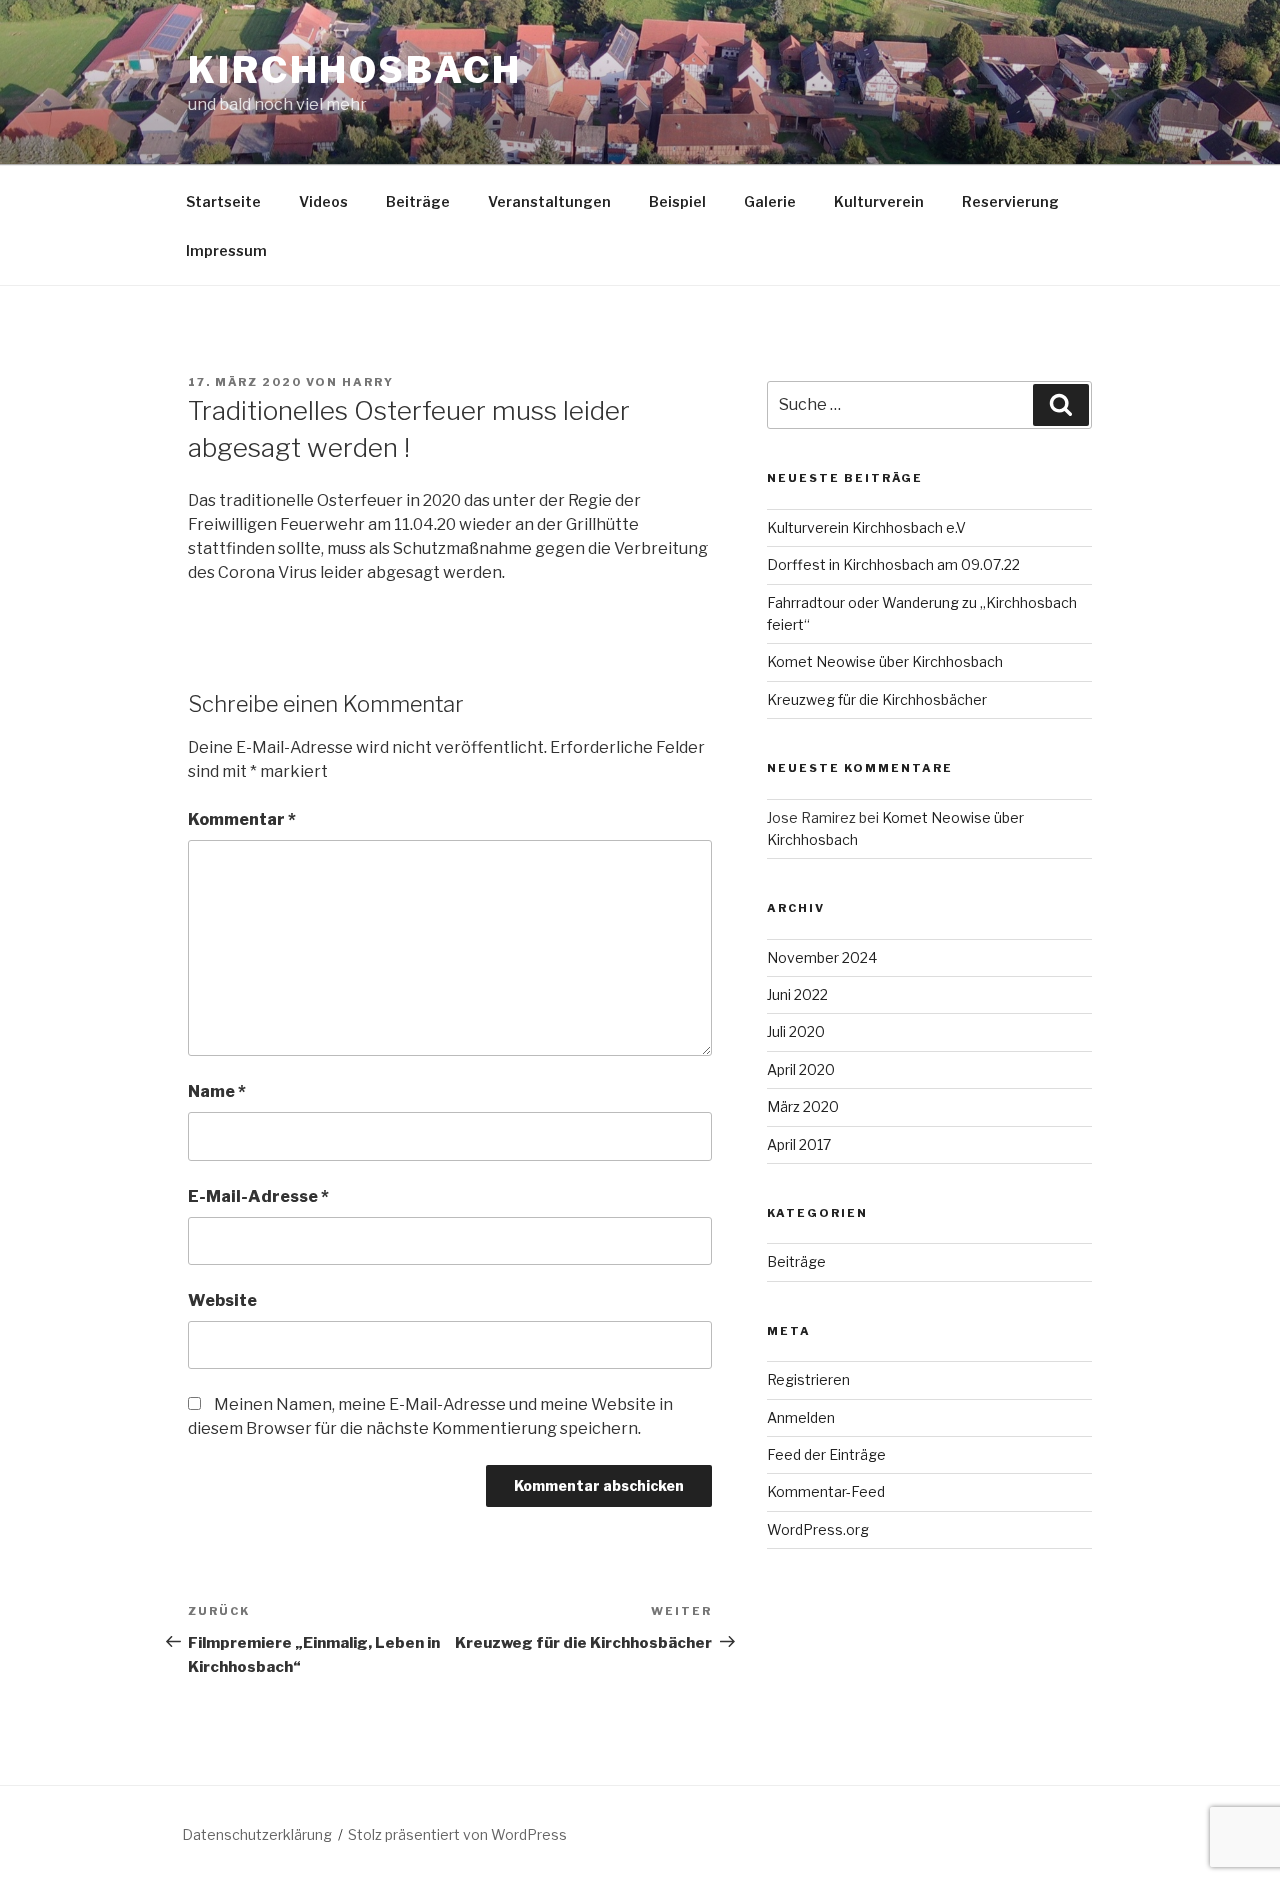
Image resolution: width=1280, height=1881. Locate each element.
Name (217, 1091)
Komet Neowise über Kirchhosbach (885, 661)
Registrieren (808, 1379)
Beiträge (418, 201)
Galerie (770, 201)
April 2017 (799, 1144)
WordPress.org (818, 1529)
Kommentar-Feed (826, 1491)
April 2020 (801, 1069)
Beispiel (677, 201)
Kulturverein (879, 201)
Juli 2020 (796, 1031)
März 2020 (803, 1106)
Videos (323, 201)
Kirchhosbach (355, 70)
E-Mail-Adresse (258, 1196)
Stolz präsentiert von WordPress (457, 1834)
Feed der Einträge (826, 1454)
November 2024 (822, 957)
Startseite (223, 201)
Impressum (226, 250)
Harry (368, 382)
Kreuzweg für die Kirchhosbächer (877, 699)
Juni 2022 (797, 994)
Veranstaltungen (549, 201)
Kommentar (242, 819)
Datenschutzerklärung (257, 1834)
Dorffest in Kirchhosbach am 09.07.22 (893, 564)
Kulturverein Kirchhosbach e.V (866, 527)
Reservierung (1010, 201)
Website (222, 1300)
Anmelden (801, 1417)
